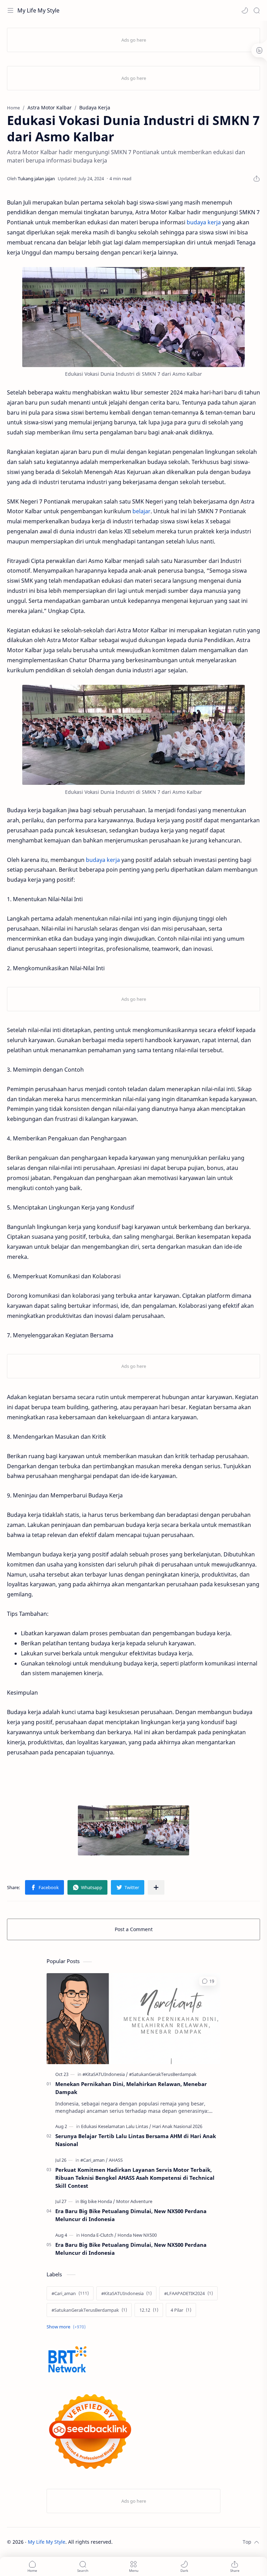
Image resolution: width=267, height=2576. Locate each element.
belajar (141, 511)
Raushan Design (161, 2542)
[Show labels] (67, 2327)
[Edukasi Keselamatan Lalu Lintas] (116, 2126)
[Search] (257, 10)
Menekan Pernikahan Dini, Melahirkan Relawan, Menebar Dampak (131, 2088)
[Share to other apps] (156, 1887)
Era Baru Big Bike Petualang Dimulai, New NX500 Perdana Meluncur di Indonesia (131, 2215)
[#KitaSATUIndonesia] (105, 2074)
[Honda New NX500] (137, 2235)
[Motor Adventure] (134, 2201)
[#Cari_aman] (94, 2160)
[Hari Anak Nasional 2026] (177, 2126)
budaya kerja (204, 222)
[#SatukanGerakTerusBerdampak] (163, 2074)
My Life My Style (38, 10)
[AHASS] (116, 2160)
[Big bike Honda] (98, 2201)
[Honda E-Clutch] (99, 2235)
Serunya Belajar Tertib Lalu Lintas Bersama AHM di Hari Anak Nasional (136, 2140)
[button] (245, 10)
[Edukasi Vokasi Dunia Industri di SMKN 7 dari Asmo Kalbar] (133, 317)
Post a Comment (134, 1929)
